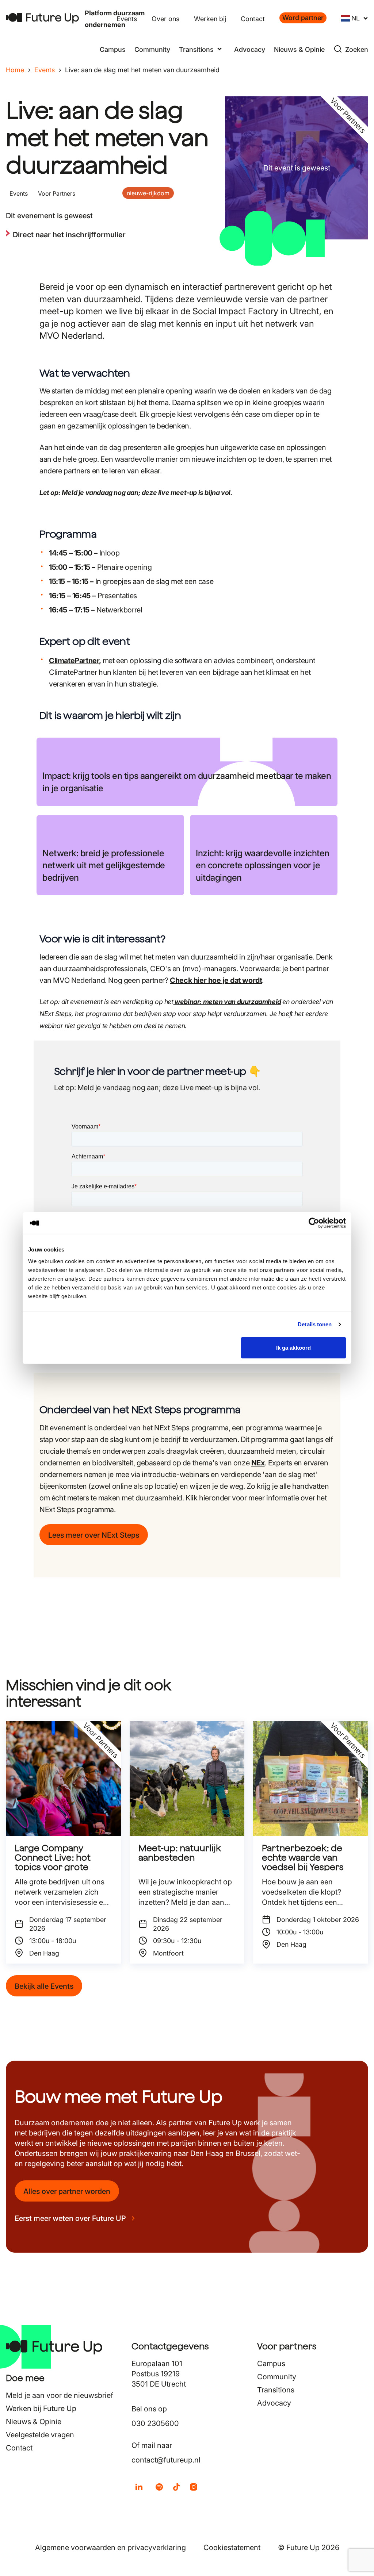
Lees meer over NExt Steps (94, 1535)
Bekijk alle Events (44, 1986)
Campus (113, 49)
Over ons (165, 19)
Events (127, 19)
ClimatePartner (74, 661)
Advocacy (250, 49)
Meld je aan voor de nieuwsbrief (60, 2395)
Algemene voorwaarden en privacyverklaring (110, 2548)
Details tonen (315, 1324)
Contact (253, 19)
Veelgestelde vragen (40, 2435)
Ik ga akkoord (293, 1347)
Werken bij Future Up (41, 2408)
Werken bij (210, 19)
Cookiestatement (232, 2548)
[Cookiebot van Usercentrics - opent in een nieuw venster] (314, 1223)
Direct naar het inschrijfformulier (69, 235)
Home (15, 70)
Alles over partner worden (67, 2191)
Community (152, 49)
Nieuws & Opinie (299, 49)
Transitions (276, 2390)
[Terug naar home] (42, 18)
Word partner (303, 18)
